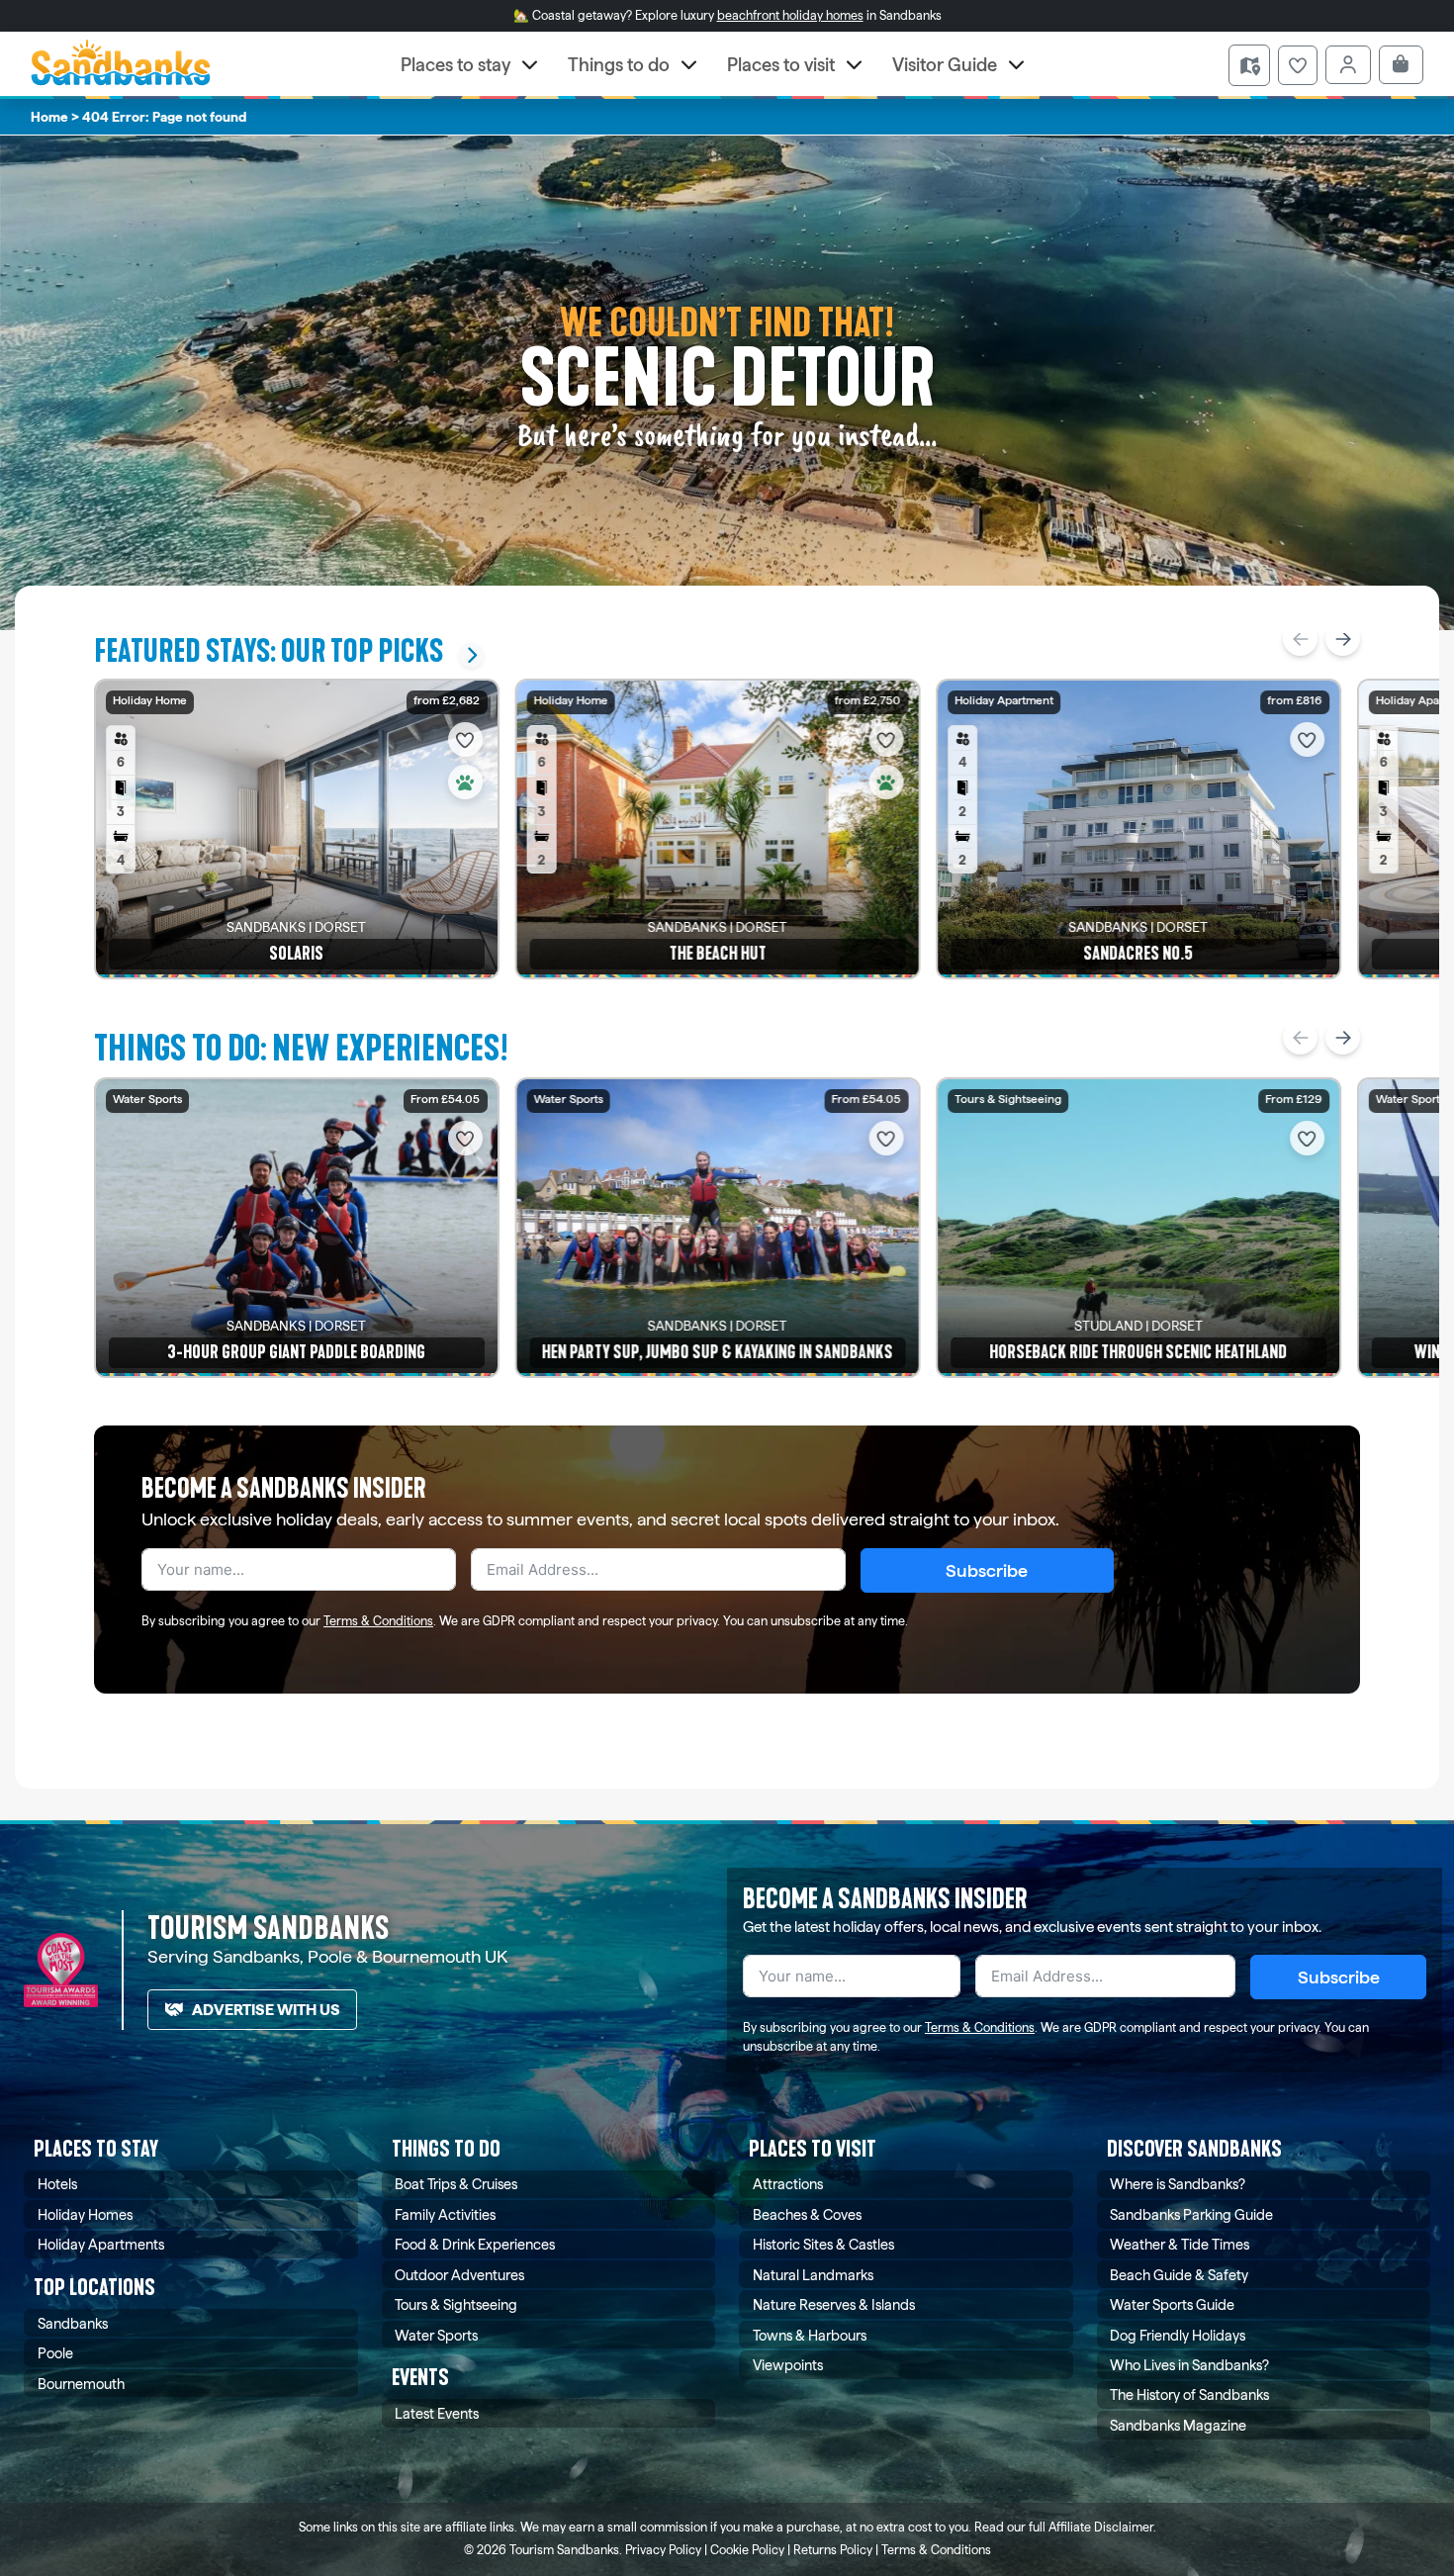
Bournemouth (81, 2384)
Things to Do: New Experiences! (301, 1048)
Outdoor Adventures (459, 2275)
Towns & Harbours (810, 2335)
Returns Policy (833, 2550)
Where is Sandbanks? (1178, 2184)
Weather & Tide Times (1180, 2244)
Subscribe (987, 1570)
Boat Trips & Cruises (456, 2184)
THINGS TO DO (446, 2149)
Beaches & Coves (807, 2214)
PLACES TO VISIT (813, 2149)
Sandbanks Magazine (1178, 2425)
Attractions (788, 2184)
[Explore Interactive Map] (1249, 65)
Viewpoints (788, 2365)
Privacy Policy (663, 2550)
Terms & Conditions (378, 1621)
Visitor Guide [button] (945, 65)
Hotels (57, 2184)
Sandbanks (73, 2323)
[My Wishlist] (1298, 65)
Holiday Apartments (101, 2244)
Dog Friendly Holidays (1178, 2335)
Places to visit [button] (781, 65)
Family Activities (445, 2214)
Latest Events (437, 2413)
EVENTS (420, 2378)
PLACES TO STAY (96, 2149)
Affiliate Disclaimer (1101, 2527)
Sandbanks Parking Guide (1191, 2214)
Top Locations (94, 2288)
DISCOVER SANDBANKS (1194, 2149)
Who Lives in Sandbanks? (1189, 2365)
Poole (55, 2353)
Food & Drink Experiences (475, 2244)
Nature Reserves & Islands (834, 2304)
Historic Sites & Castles (823, 2244)
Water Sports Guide (1172, 2304)
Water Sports (436, 2335)
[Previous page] (1300, 639)
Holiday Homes (85, 2214)
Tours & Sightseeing (456, 2304)
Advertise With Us (266, 2010)
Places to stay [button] (455, 65)
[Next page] (1343, 639)
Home (49, 117)
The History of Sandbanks (1189, 2394)
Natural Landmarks (813, 2275)
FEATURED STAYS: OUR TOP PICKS (269, 651)
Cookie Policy (747, 2550)
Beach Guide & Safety (1179, 2275)
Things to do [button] (619, 65)
